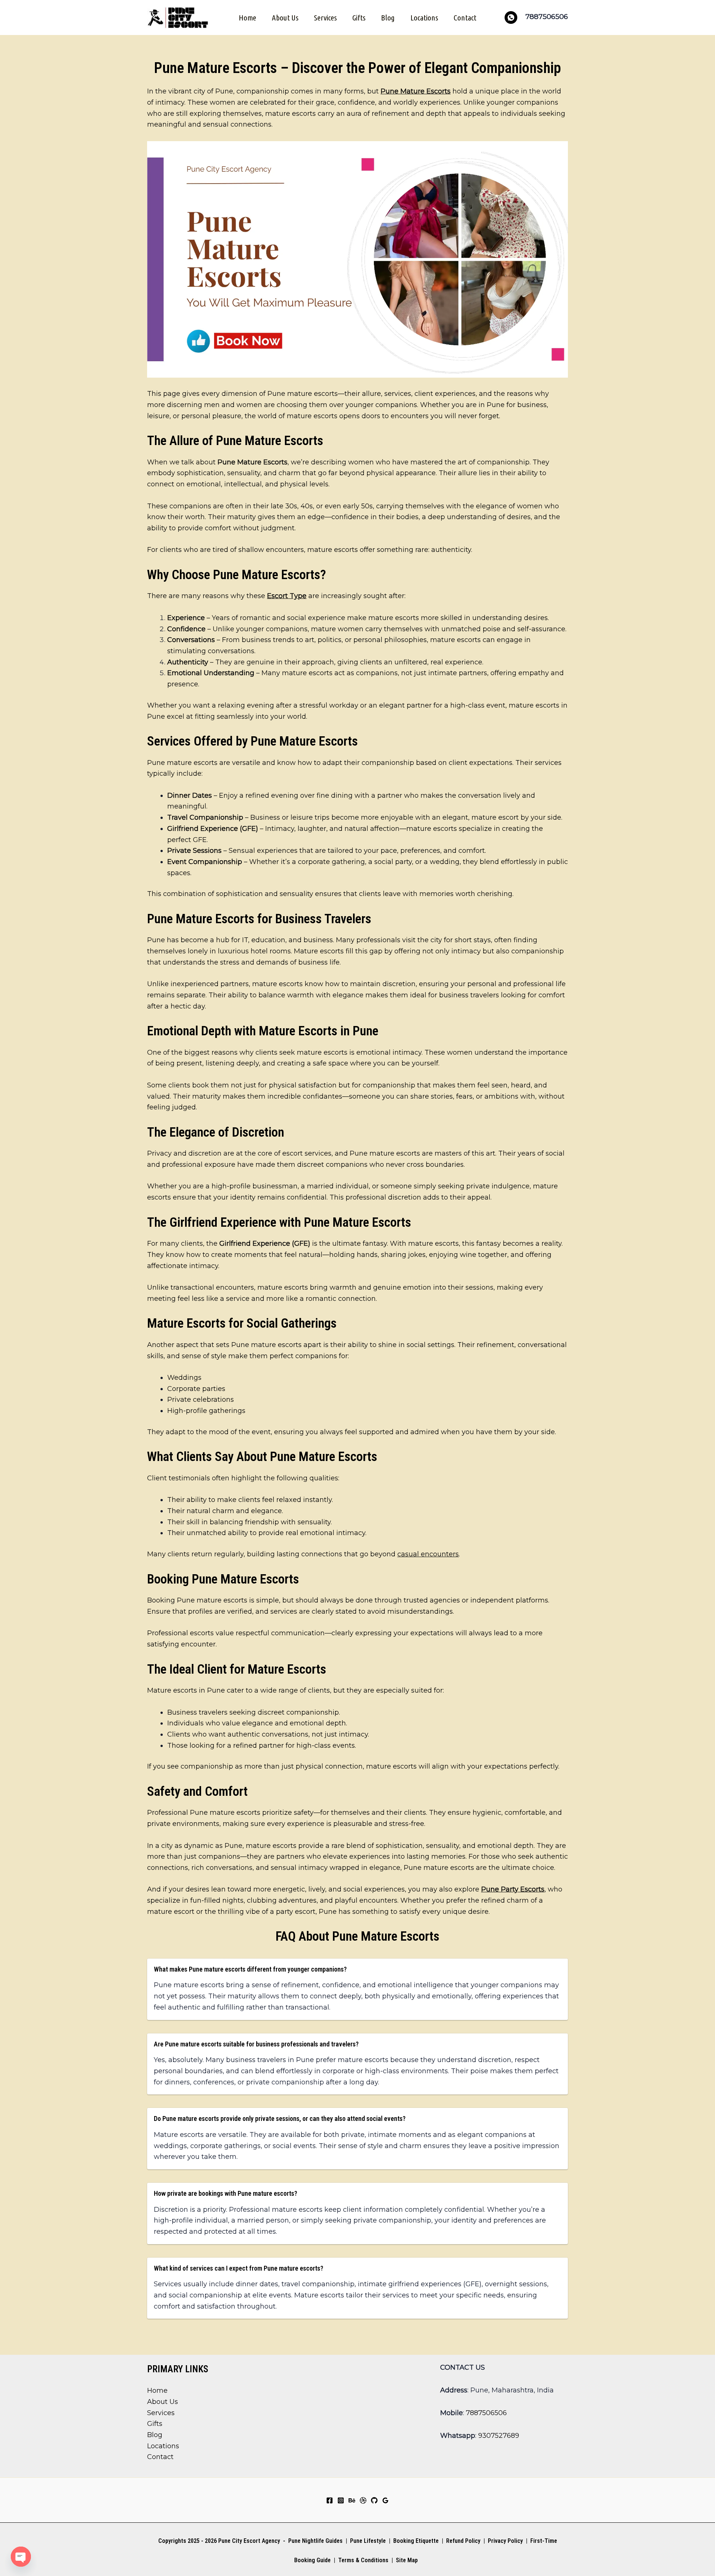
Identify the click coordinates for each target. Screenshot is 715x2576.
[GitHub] (374, 2500)
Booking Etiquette (416, 2541)
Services (325, 18)
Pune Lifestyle (368, 2541)
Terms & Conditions (363, 2560)
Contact (465, 18)
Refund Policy (463, 2541)
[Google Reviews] (385, 2500)
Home (247, 18)
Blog (388, 18)
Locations (424, 18)
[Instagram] (341, 2500)
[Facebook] (330, 2500)
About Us (285, 18)
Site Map (407, 2560)
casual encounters (428, 1554)
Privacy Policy (505, 2541)
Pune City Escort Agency (249, 2541)
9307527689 (499, 2436)
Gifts (359, 18)
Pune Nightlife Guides (315, 2541)
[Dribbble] (363, 2500)
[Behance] (352, 2500)
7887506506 (486, 2413)
